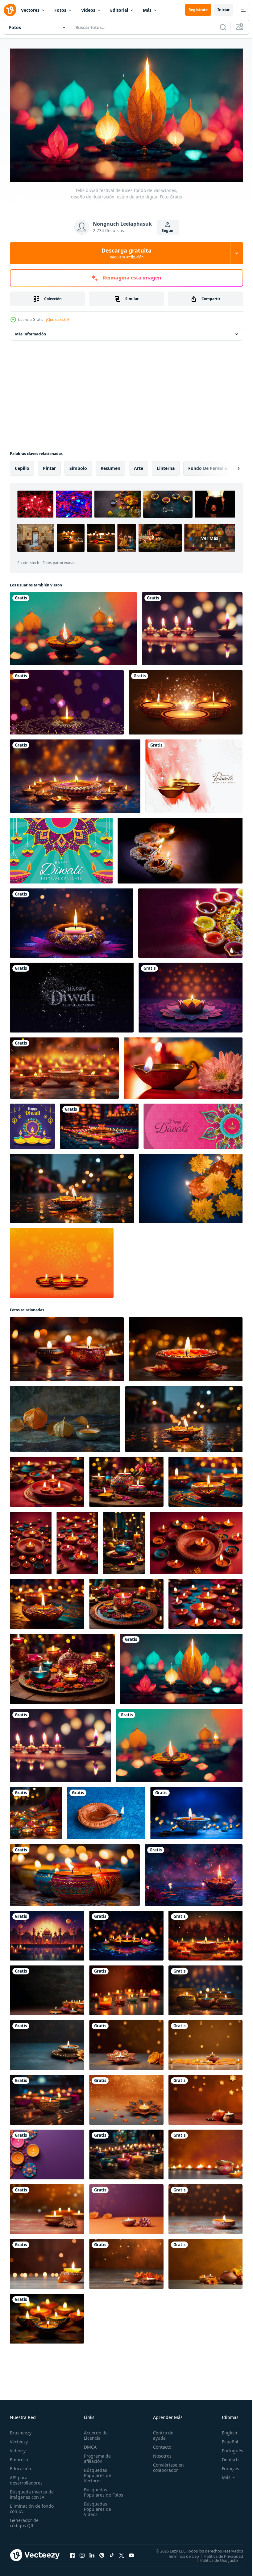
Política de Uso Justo (214, 2557)
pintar (49, 465)
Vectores (30, 10)
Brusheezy (21, 2430)
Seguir (168, 230)
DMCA (89, 2444)
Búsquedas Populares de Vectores (96, 2473)
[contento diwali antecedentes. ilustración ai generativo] (75, 773)
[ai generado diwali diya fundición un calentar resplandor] (186, 1346)
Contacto (159, 2444)
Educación (21, 2466)
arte (139, 465)
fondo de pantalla (208, 465)
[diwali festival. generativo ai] (72, 1186)
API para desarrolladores (26, 2477)
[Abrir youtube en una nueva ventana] (131, 2553)
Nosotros (160, 2453)
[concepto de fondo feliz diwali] (61, 848)
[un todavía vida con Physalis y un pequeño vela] (65, 1416)
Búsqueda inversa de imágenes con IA (30, 2492)
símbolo (78, 465)
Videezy (18, 2448)
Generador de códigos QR (24, 2520)
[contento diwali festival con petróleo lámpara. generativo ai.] (196, 1810)
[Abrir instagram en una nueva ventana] (82, 2553)
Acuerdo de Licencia (95, 2433)
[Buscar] (223, 27)
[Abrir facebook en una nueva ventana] (72, 2553)
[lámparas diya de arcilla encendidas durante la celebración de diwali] (190, 920)
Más (147, 10)
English (225, 2430)
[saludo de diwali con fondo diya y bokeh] (67, 700)
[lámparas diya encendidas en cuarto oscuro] (180, 848)
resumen (110, 465)
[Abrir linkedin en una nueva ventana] (92, 2553)
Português (228, 2448)
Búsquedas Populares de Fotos (96, 2492)
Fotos (60, 10)
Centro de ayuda (160, 2433)
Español (225, 2439)
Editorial (119, 10)
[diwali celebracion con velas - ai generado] (36, 1810)
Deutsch (226, 2457)
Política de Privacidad (219, 2553)
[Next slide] (229, 466)
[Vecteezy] (10, 10)
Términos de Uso (179, 2553)
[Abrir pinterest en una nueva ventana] (102, 2553)
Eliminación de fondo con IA (25, 2506)
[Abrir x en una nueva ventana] (122, 2553)
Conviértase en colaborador (166, 2465)
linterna (166, 465)
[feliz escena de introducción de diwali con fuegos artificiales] (72, 995)
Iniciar (224, 10)
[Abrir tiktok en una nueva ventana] (112, 2553)
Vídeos (88, 10)
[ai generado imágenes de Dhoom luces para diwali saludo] (194, 1872)
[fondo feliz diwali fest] (193, 1123)
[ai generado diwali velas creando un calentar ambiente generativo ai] (67, 1346)
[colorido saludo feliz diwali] (32, 1123)
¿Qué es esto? (57, 319)
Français (226, 2466)
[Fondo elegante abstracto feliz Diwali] (194, 773)
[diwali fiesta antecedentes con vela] (72, 920)
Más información (31, 331)
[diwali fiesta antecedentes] (191, 995)
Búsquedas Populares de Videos (96, 2512)
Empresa (19, 2457)
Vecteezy (19, 2439)
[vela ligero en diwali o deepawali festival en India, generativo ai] (184, 1416)
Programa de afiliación (96, 2456)
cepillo (22, 465)
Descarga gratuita (126, 253)
